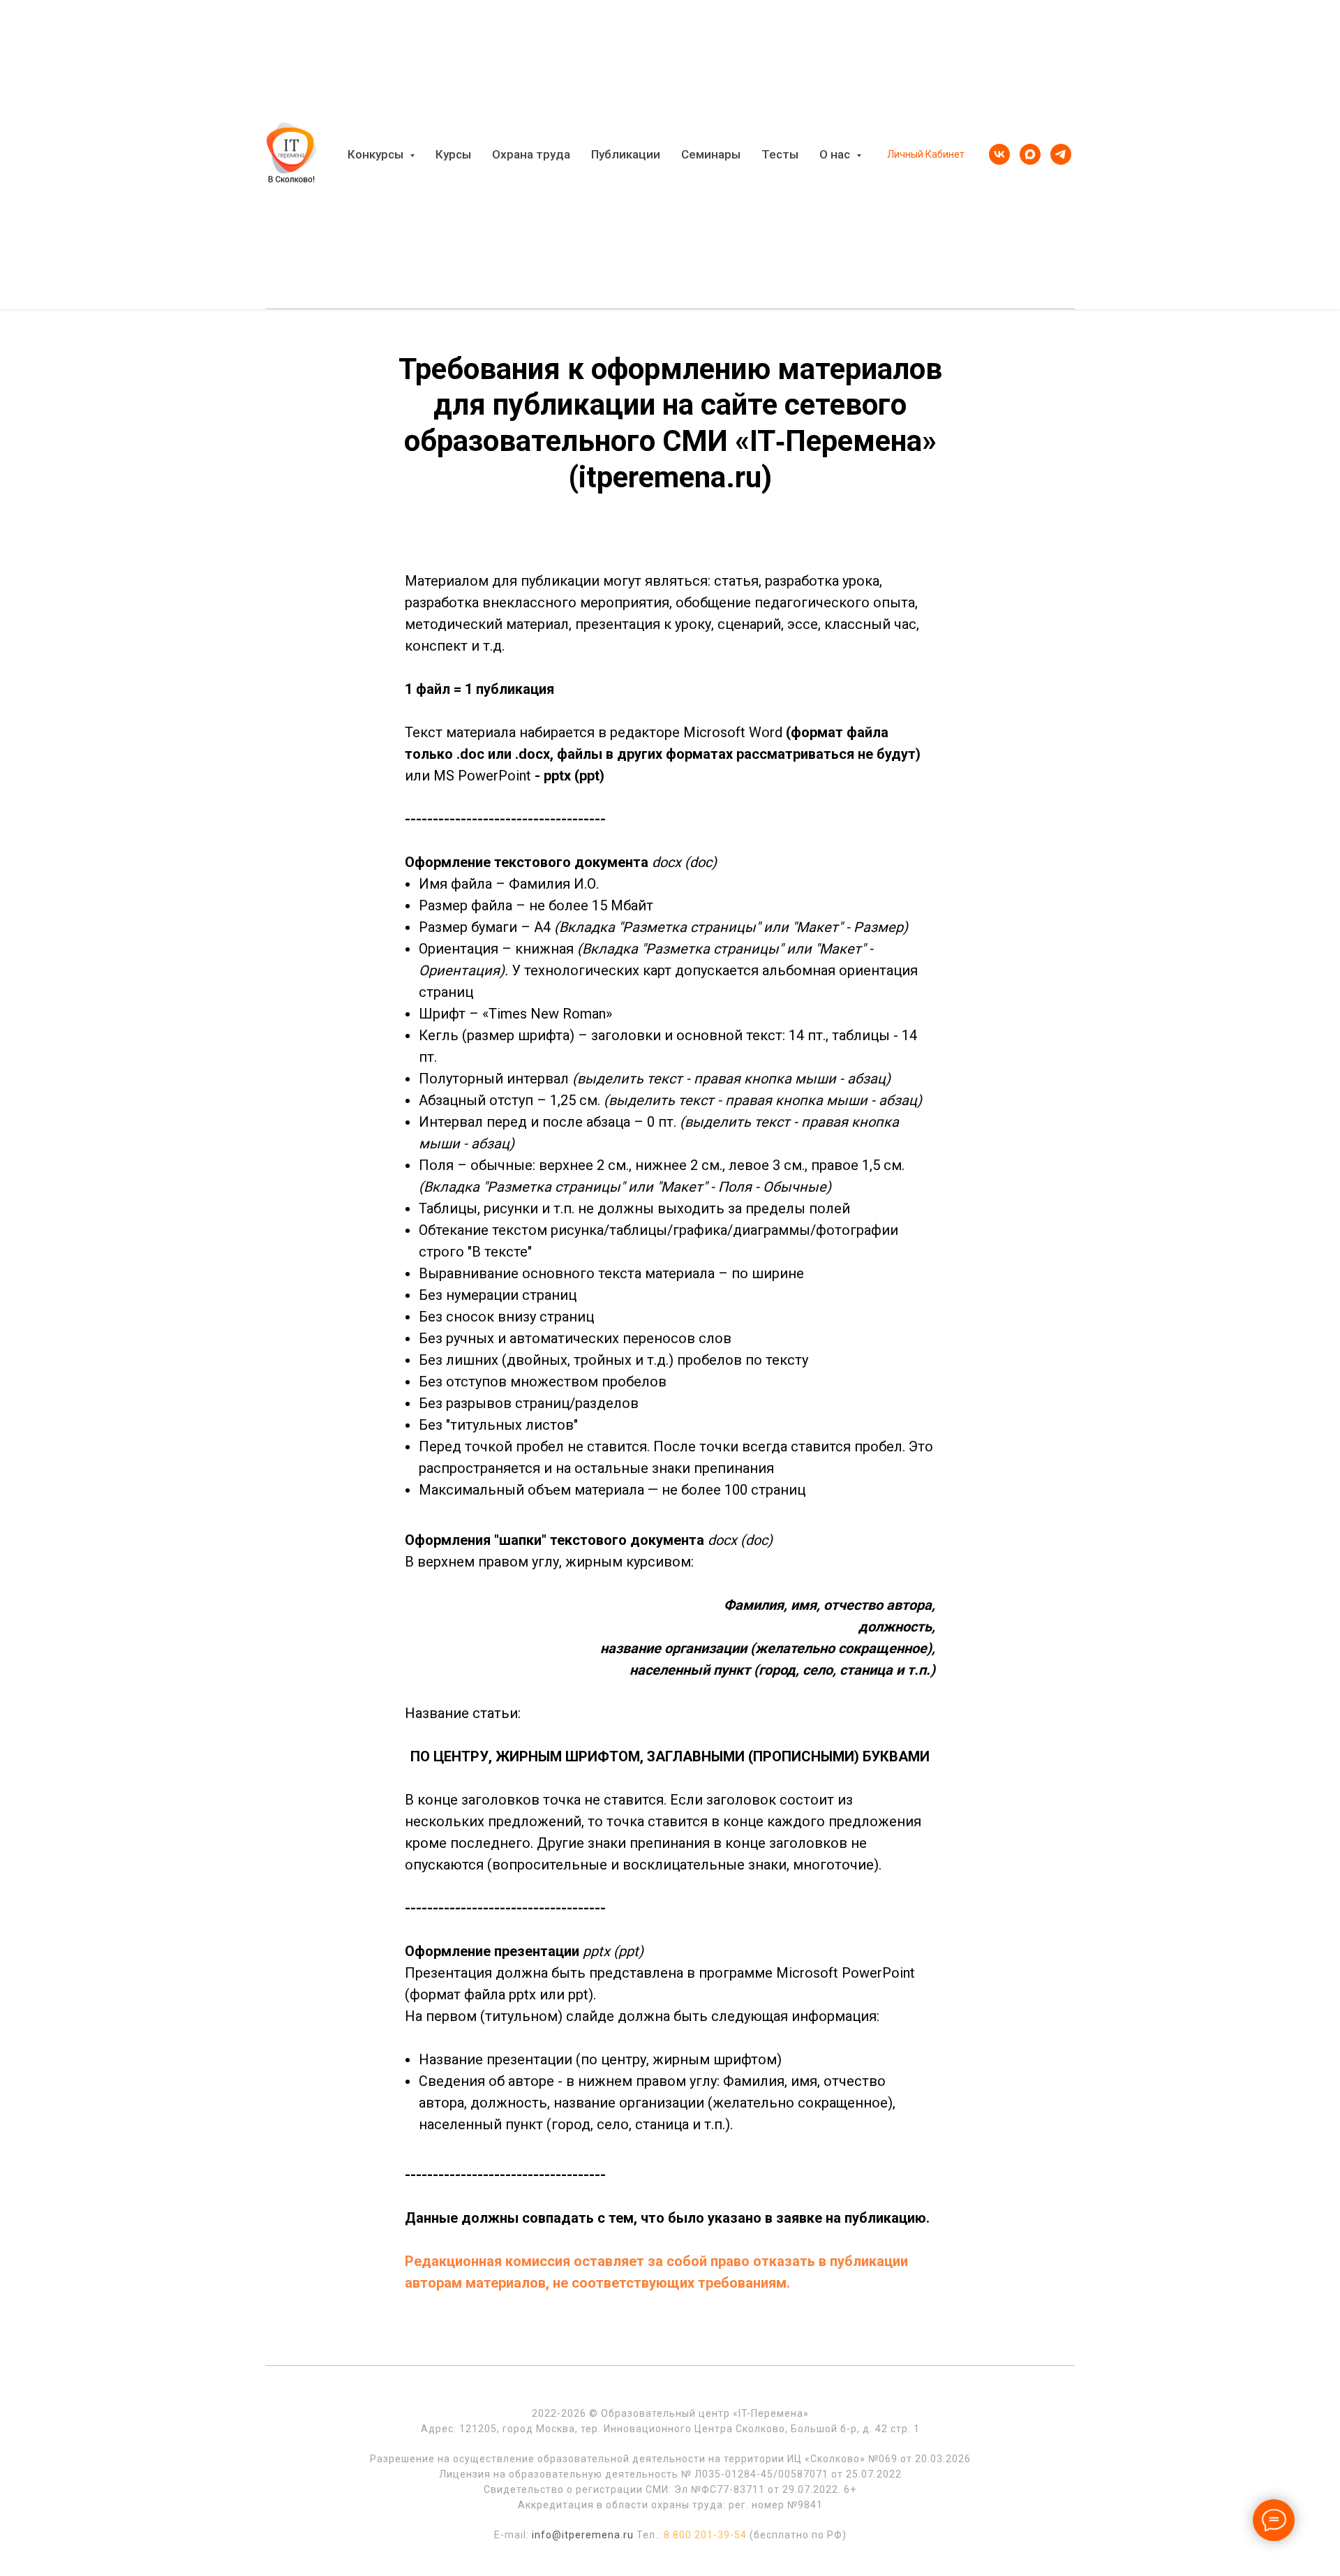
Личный (905, 154)
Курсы (453, 154)
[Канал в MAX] (1030, 154)
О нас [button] (836, 154)
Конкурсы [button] (377, 154)
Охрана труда (531, 154)
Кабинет (945, 154)
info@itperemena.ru (583, 2535)
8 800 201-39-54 (705, 2535)
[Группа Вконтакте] (999, 154)
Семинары (711, 154)
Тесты (780, 154)
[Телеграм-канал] (1061, 154)
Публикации (626, 154)
